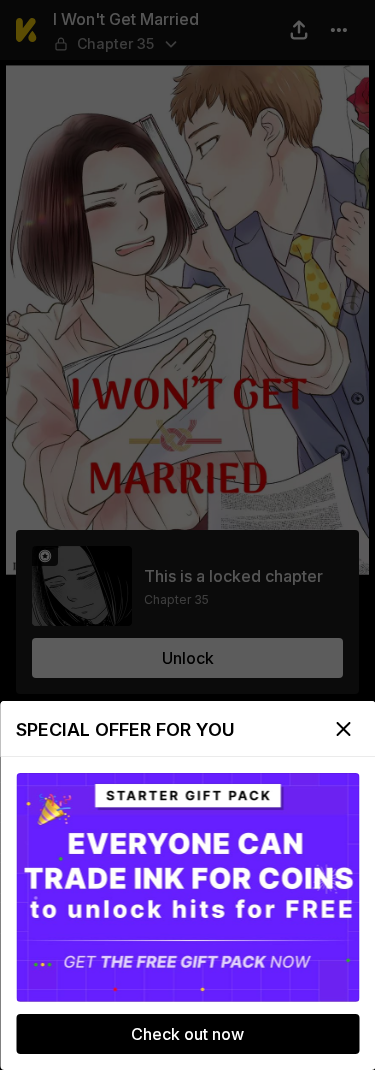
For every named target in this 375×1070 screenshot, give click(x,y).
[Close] (343, 729)
